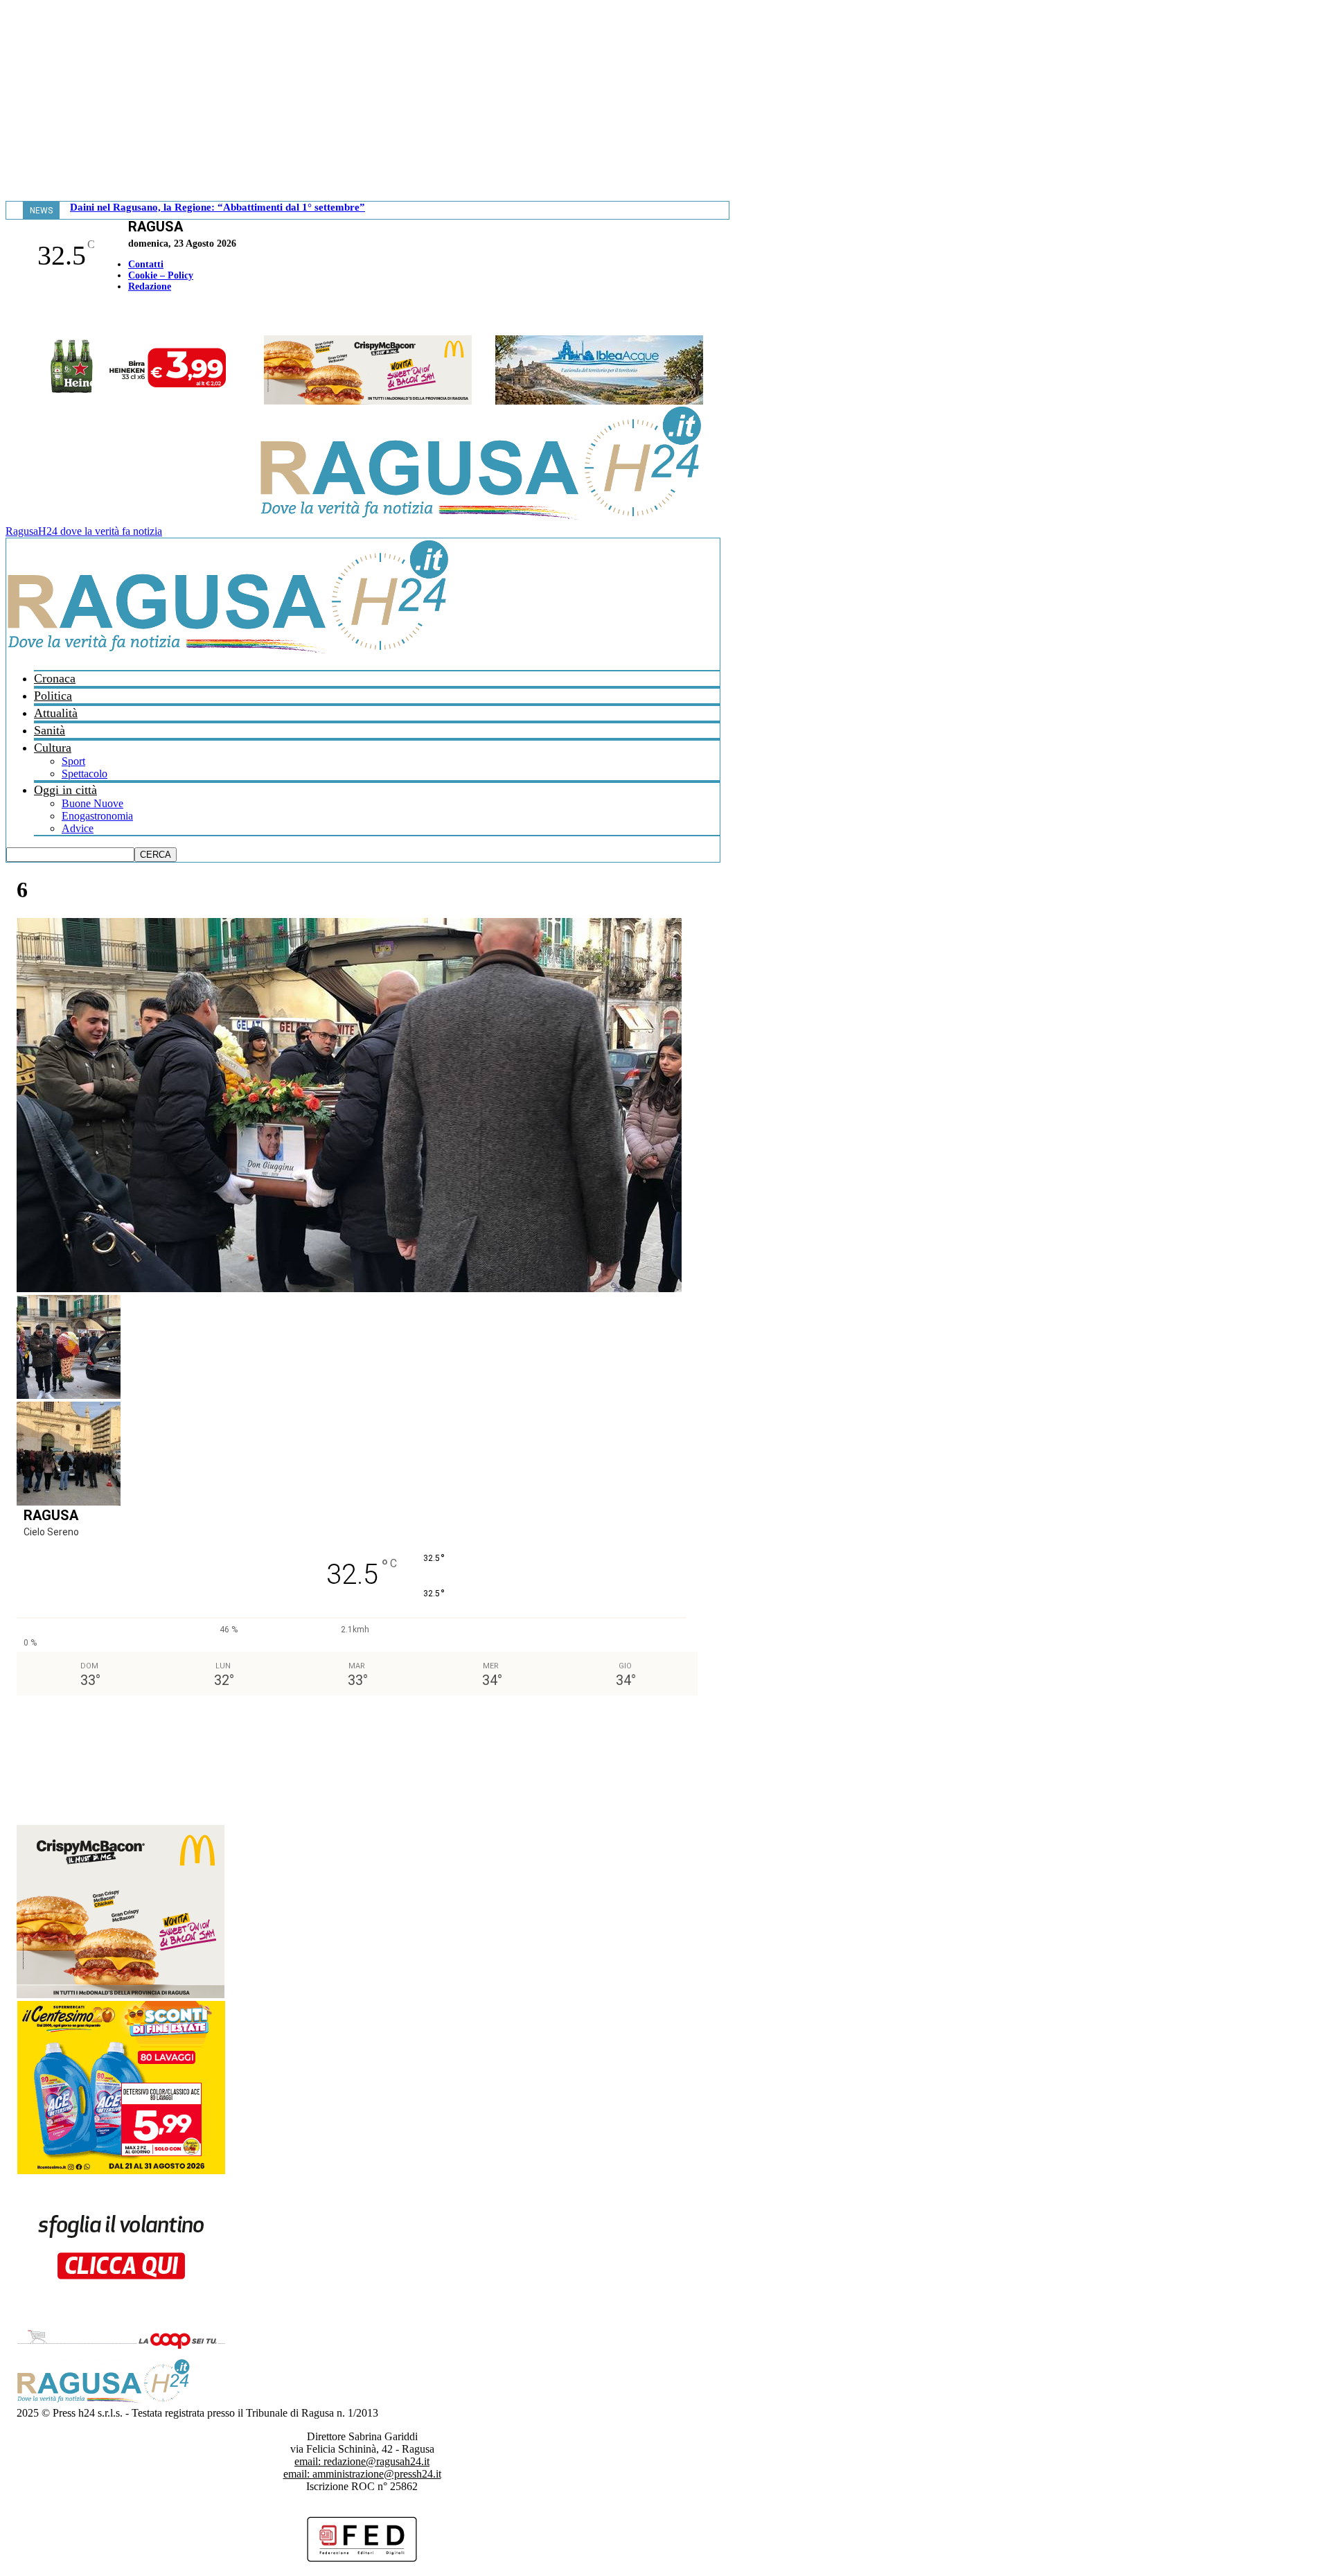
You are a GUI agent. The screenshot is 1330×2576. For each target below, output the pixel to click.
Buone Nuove (92, 803)
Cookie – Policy (161, 275)
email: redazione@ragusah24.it (362, 2461)
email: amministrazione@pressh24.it (362, 2474)
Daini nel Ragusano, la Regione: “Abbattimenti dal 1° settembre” (218, 207)
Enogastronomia (97, 816)
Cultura (53, 748)
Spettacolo (85, 774)
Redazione (150, 286)
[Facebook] (9, 316)
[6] (349, 1288)
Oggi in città (65, 790)
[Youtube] (16, 316)
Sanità (50, 730)
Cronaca (55, 678)
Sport (73, 761)
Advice (78, 828)
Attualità (56, 713)
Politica (53, 696)
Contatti (146, 264)
